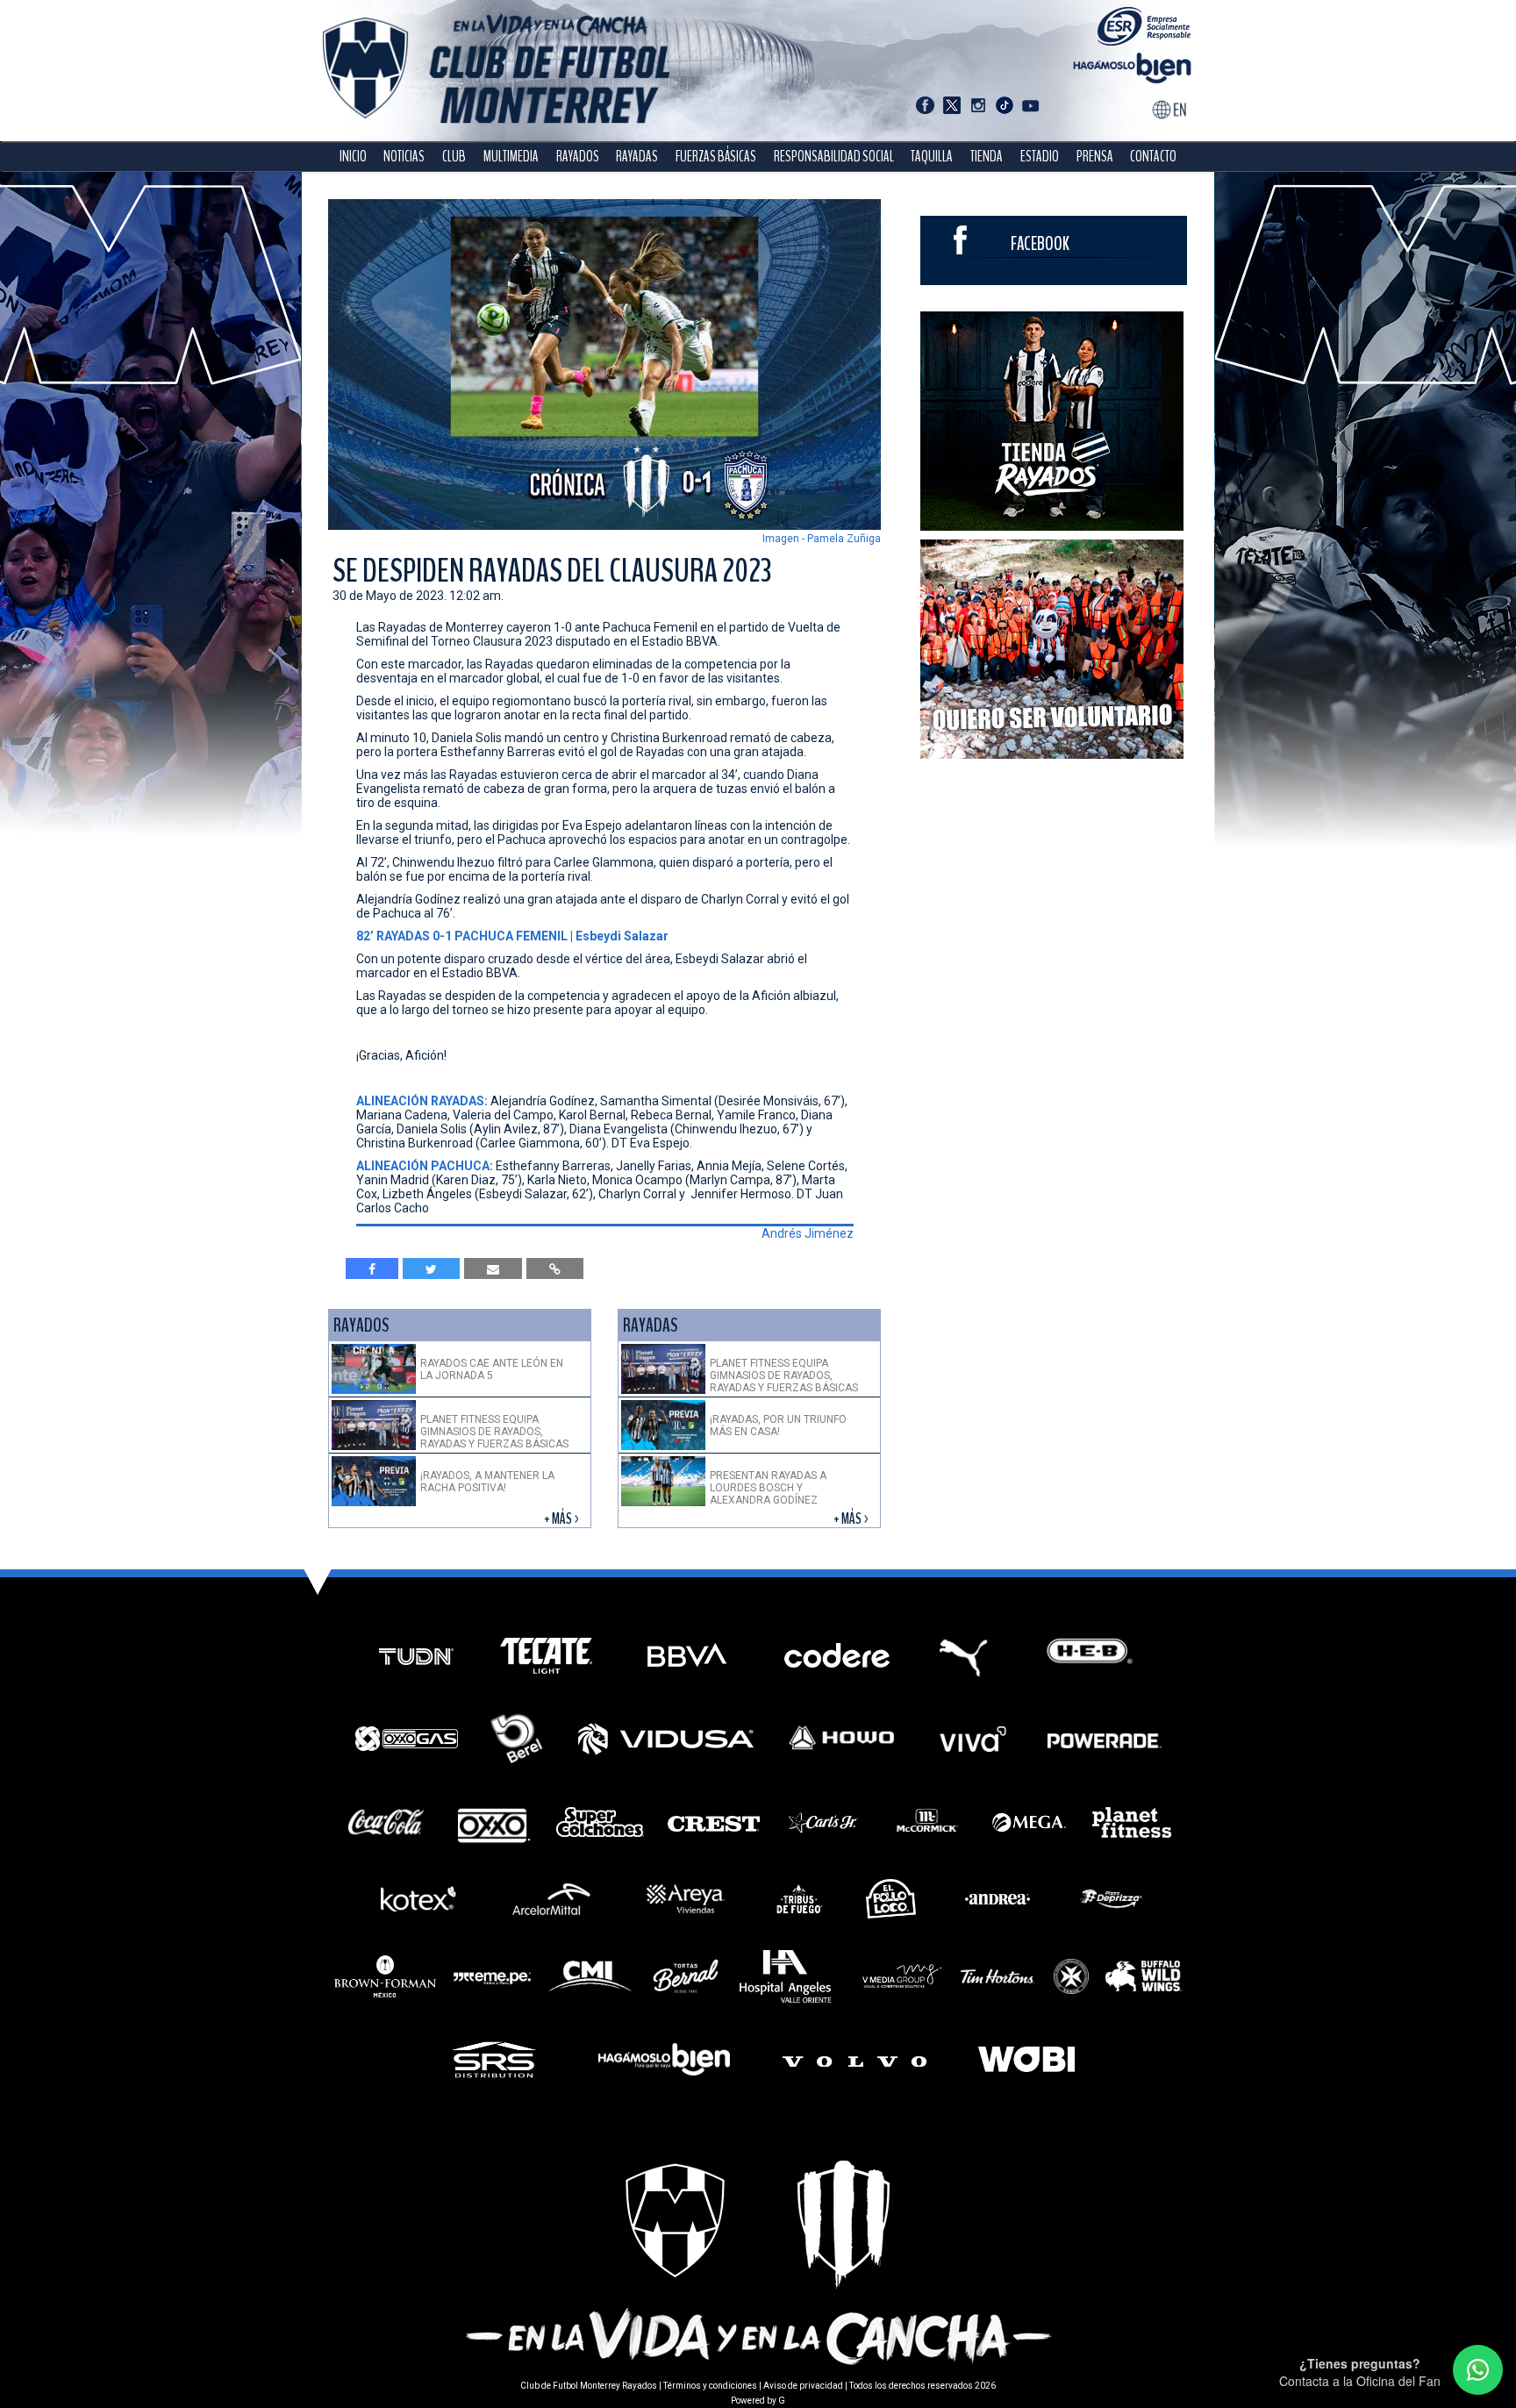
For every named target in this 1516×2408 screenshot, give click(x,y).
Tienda (987, 157)
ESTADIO (1040, 157)
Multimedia (511, 157)
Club (454, 157)
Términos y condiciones (710, 2386)
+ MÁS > (563, 1519)
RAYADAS (637, 157)
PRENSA (1095, 157)
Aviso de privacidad (803, 2386)
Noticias (404, 157)
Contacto (1153, 157)
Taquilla (932, 157)
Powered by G (758, 2401)
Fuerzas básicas (716, 157)
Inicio (353, 157)
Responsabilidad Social (834, 157)
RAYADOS (578, 157)
